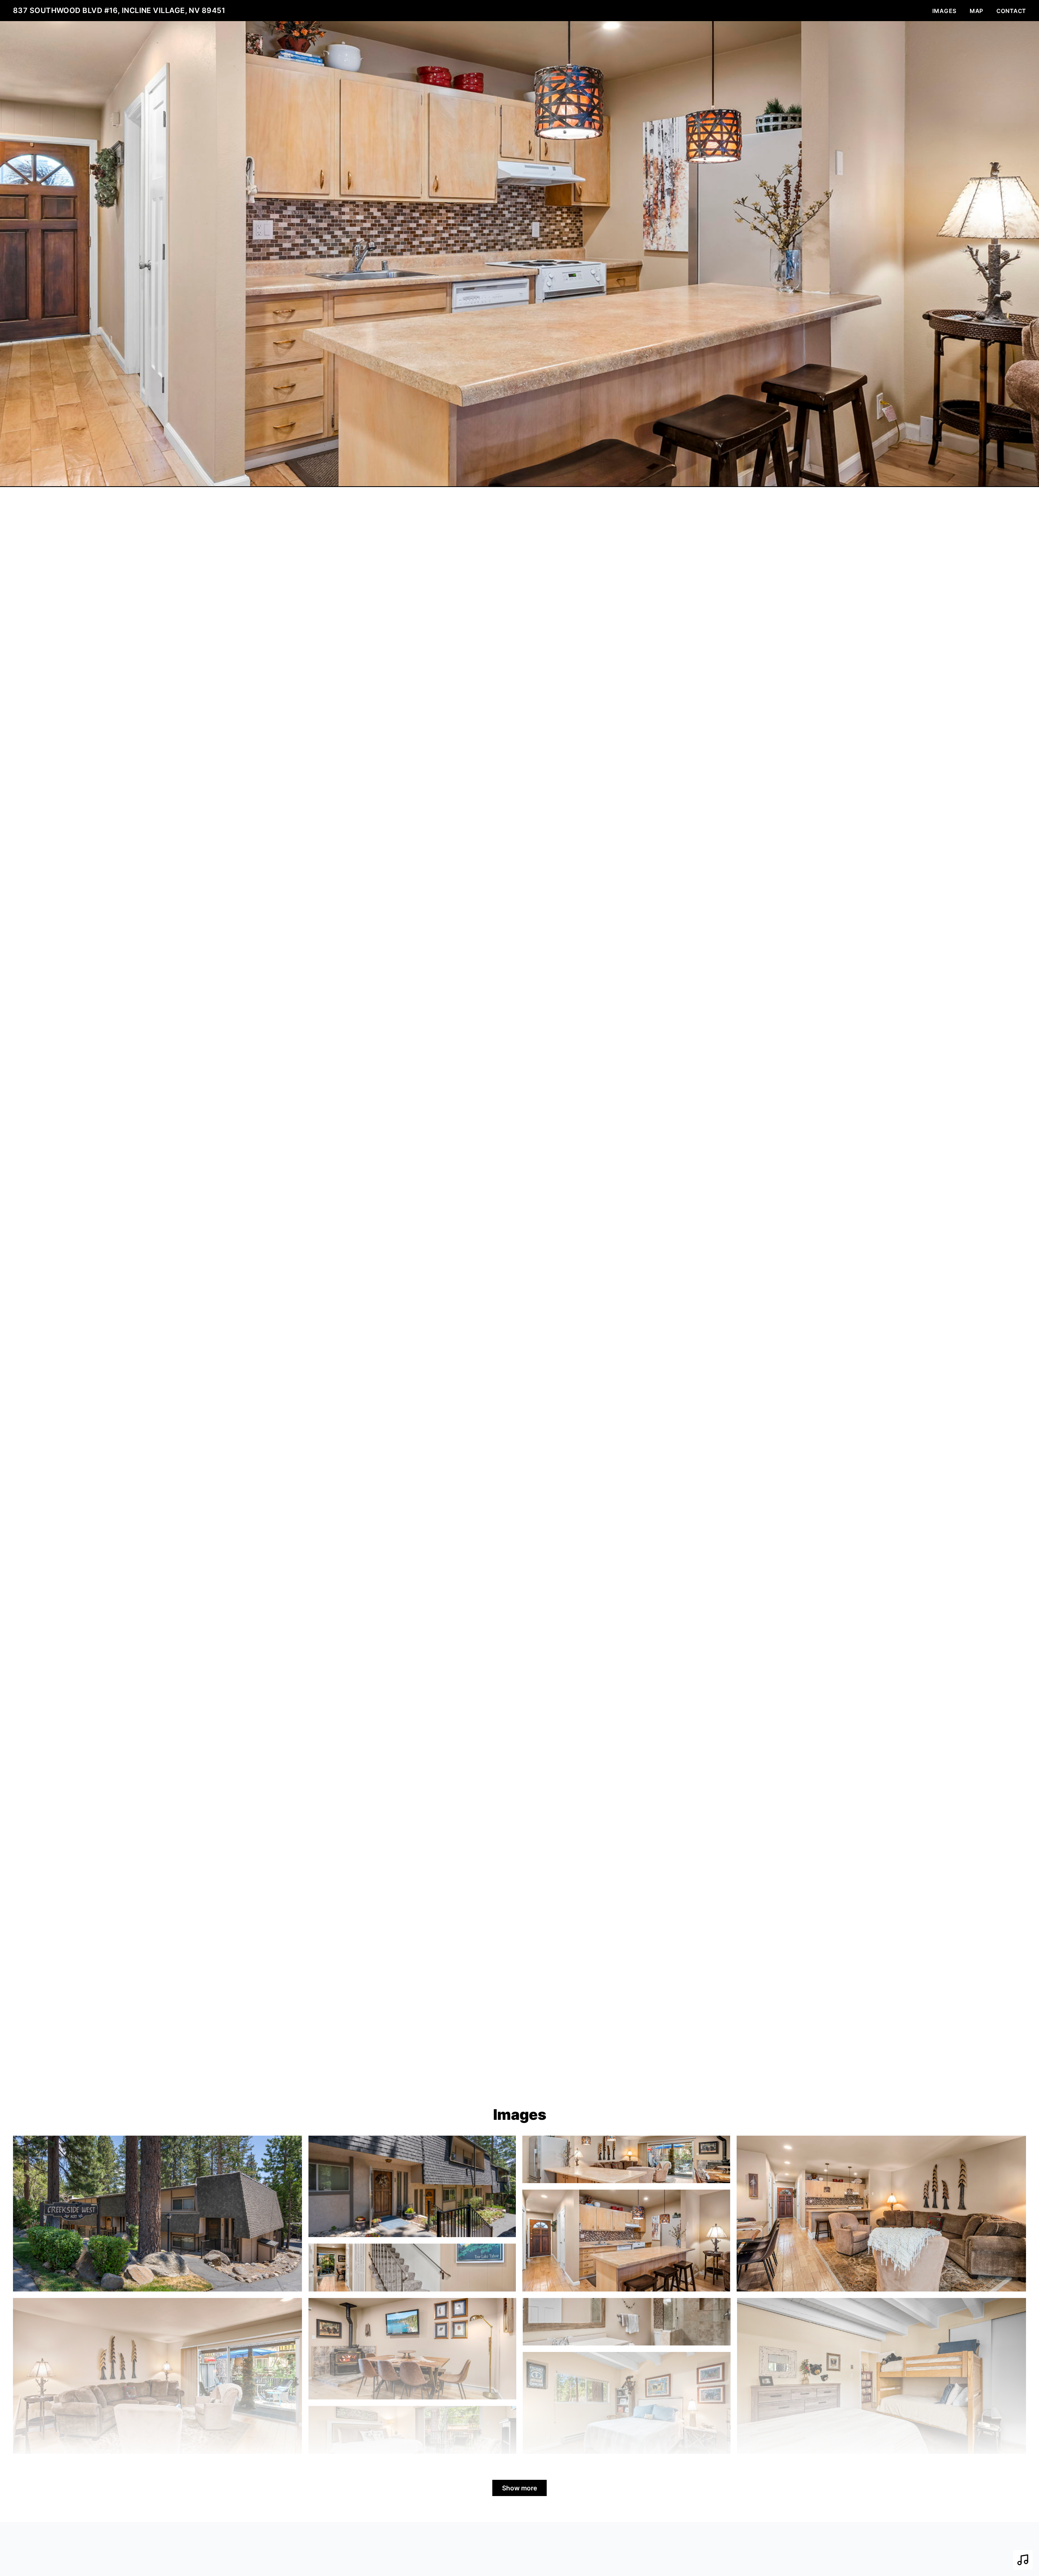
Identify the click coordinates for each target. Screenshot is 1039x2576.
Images (944, 11)
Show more (519, 2488)
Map (976, 11)
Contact (1011, 11)
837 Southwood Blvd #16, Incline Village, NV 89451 (119, 10)
